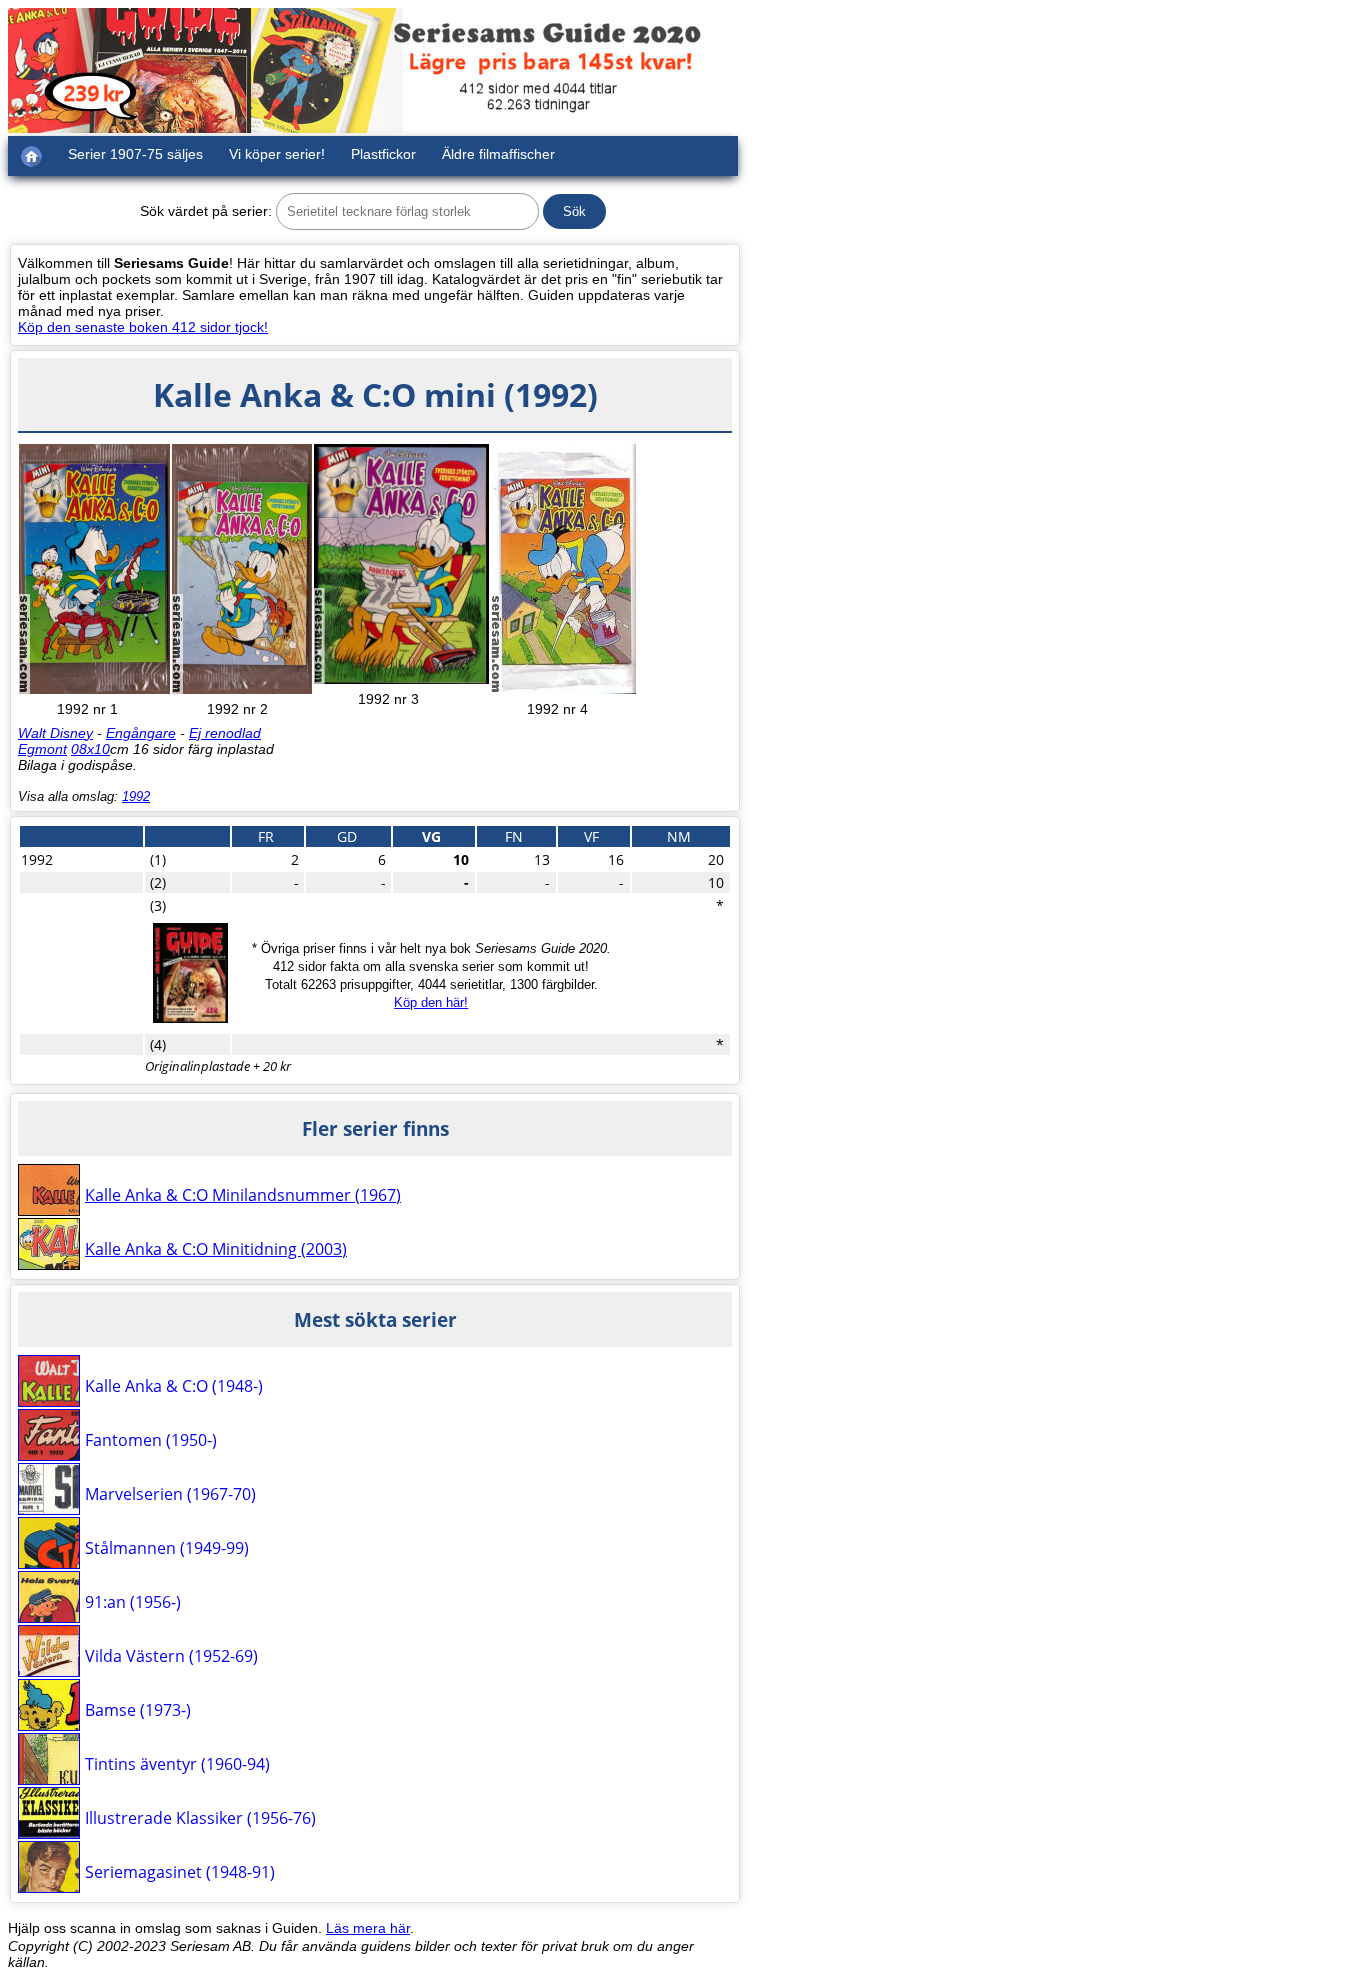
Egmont (42, 749)
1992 (136, 796)
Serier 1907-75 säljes (135, 154)
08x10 (90, 749)
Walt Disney (55, 733)
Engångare (141, 733)
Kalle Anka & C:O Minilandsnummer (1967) (243, 1195)
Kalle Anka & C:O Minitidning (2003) (216, 1249)
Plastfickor (383, 154)
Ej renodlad (225, 733)
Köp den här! (431, 1002)
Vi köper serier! (277, 154)
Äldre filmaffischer (498, 154)
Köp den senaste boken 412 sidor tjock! (143, 327)
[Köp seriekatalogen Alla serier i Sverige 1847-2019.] (190, 1018)
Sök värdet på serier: (206, 211)
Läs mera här (368, 1928)
